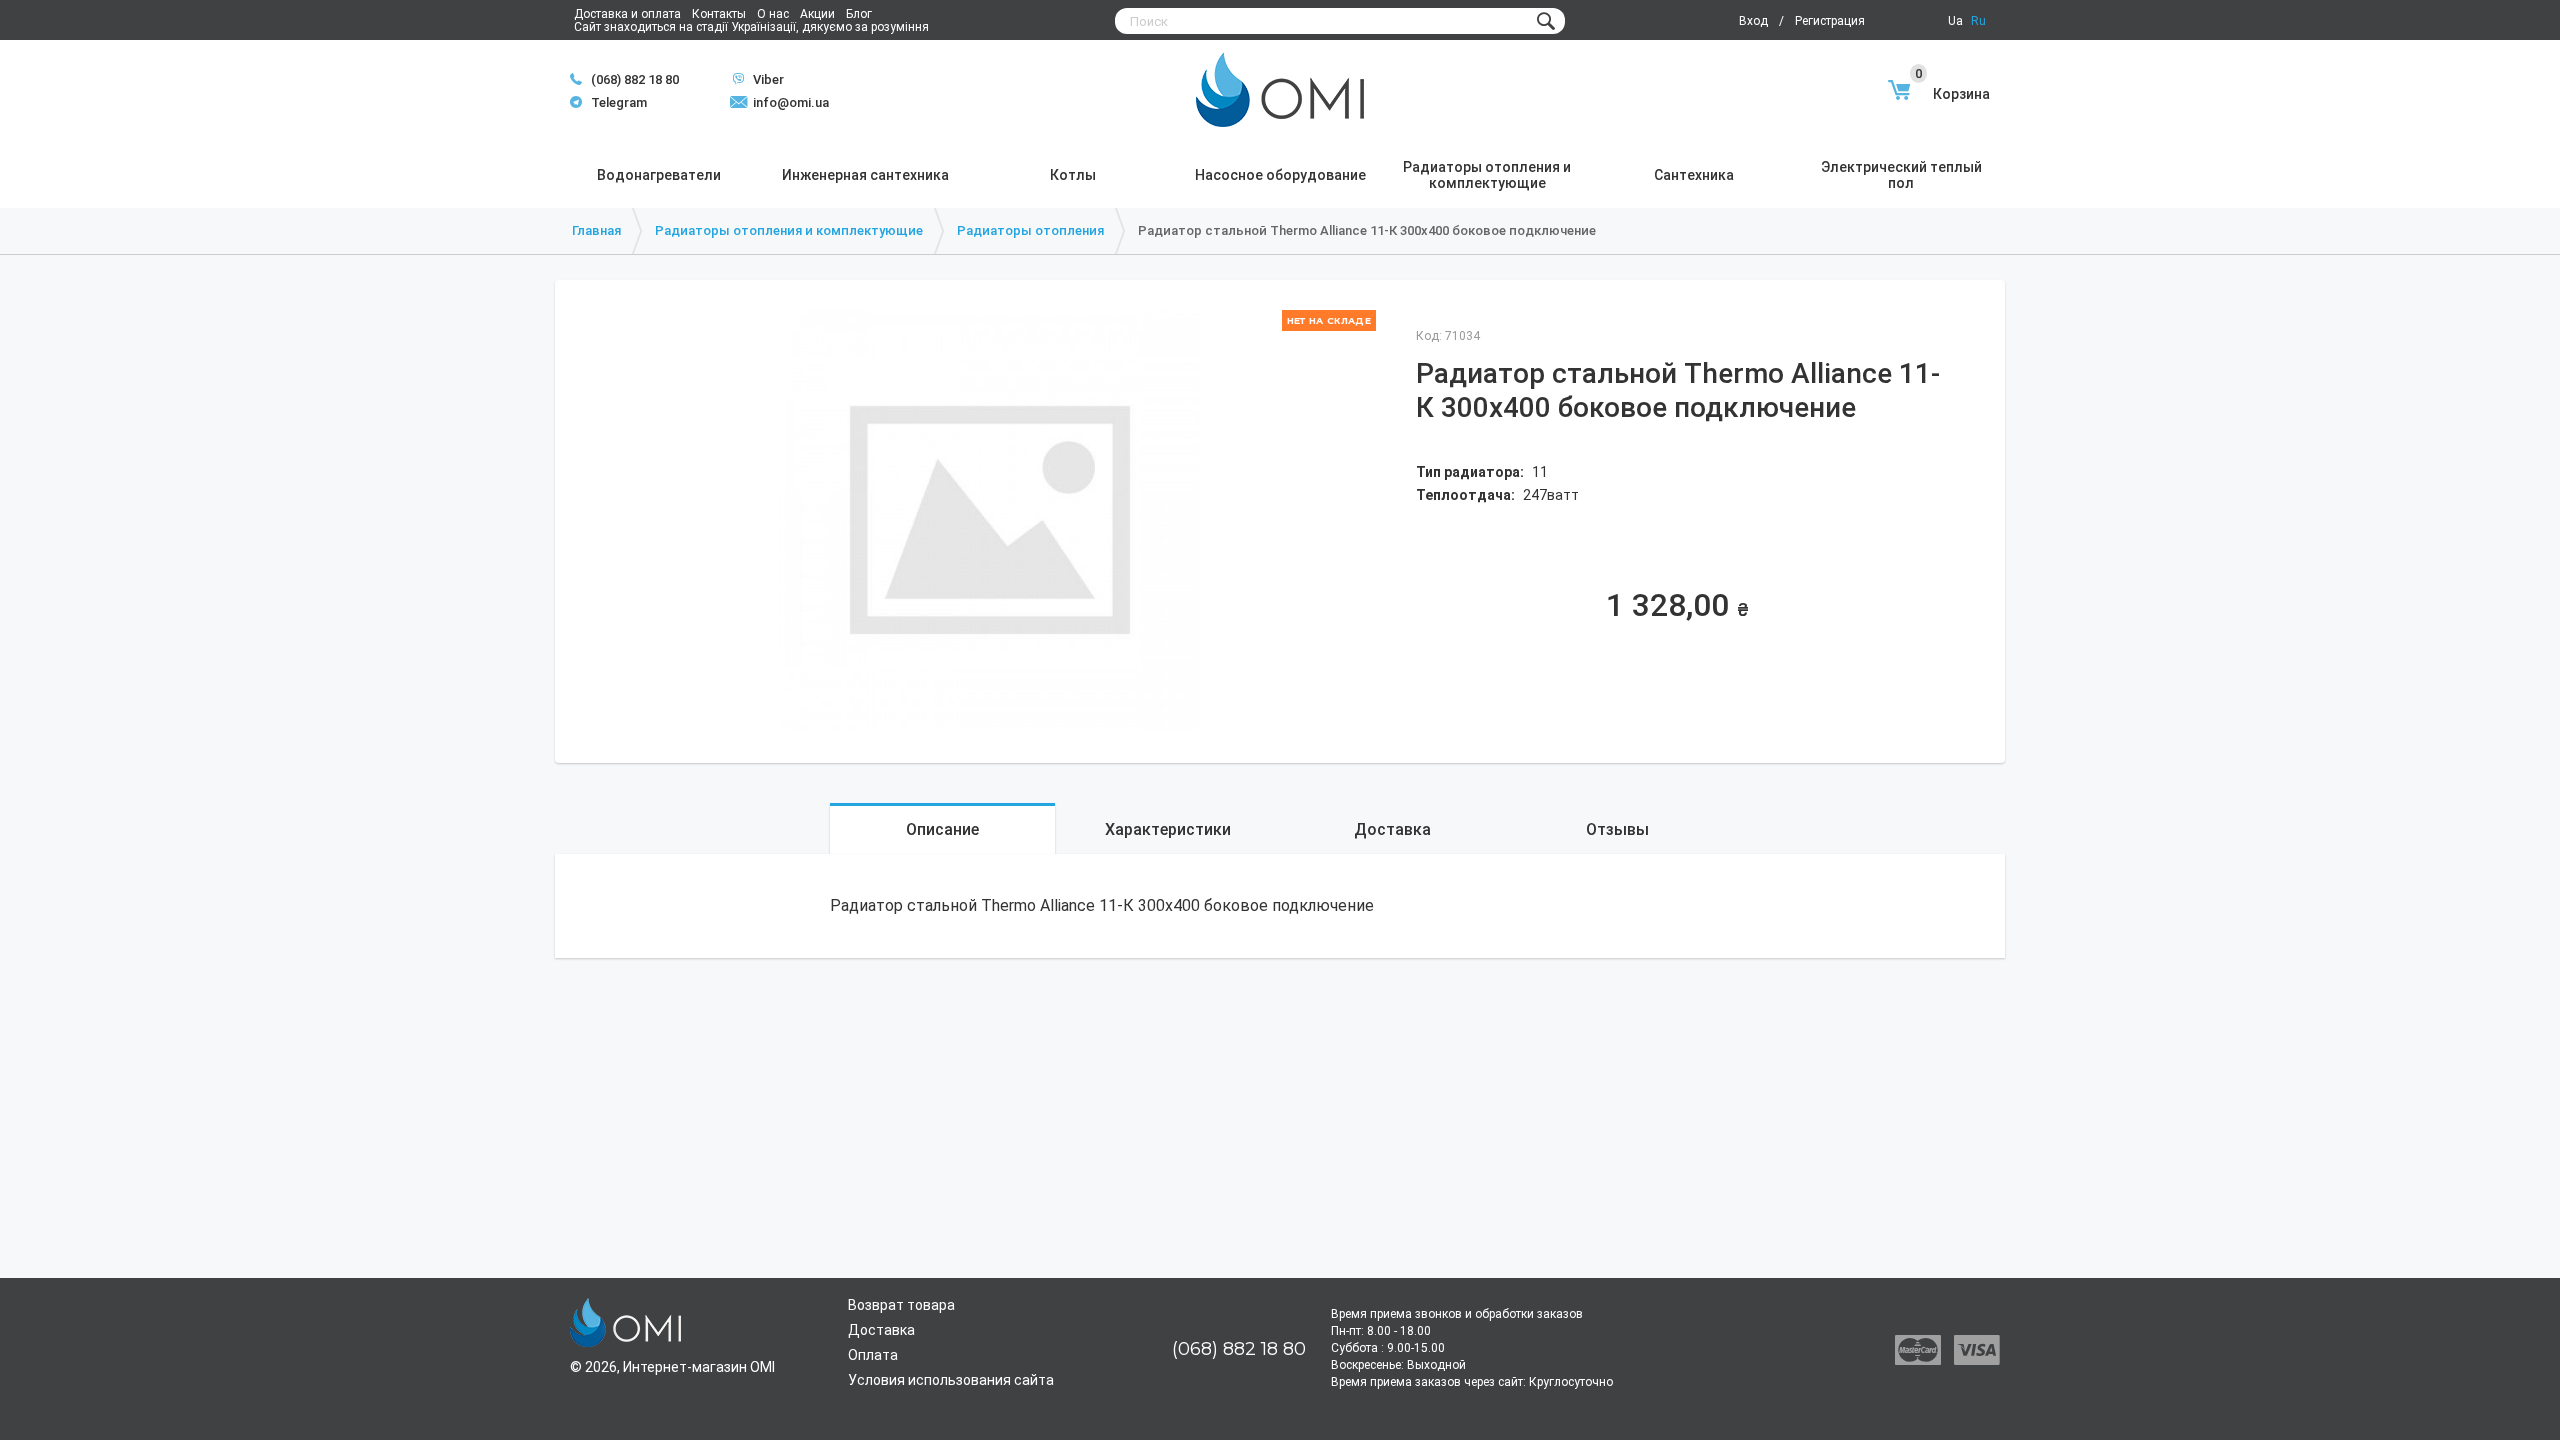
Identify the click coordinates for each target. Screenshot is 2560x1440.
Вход (1753, 21)
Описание (942, 829)
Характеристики (1168, 829)
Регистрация (1830, 21)
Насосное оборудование (1280, 175)
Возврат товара (901, 1305)
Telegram (608, 102)
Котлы (1073, 175)
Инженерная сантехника (865, 175)
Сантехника (1694, 175)
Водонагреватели (659, 175)
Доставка (1392, 829)
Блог (859, 14)
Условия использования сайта (951, 1380)
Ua (1955, 21)
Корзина (1952, 94)
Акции (817, 14)
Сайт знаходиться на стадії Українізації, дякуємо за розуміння (751, 27)
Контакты (719, 14)
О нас (773, 14)
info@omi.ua (791, 102)
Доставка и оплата (627, 14)
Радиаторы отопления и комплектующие (1487, 175)
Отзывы (1617, 829)
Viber (758, 79)
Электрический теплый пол (1901, 175)
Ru (1978, 21)
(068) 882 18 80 (635, 79)
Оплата (873, 1355)
